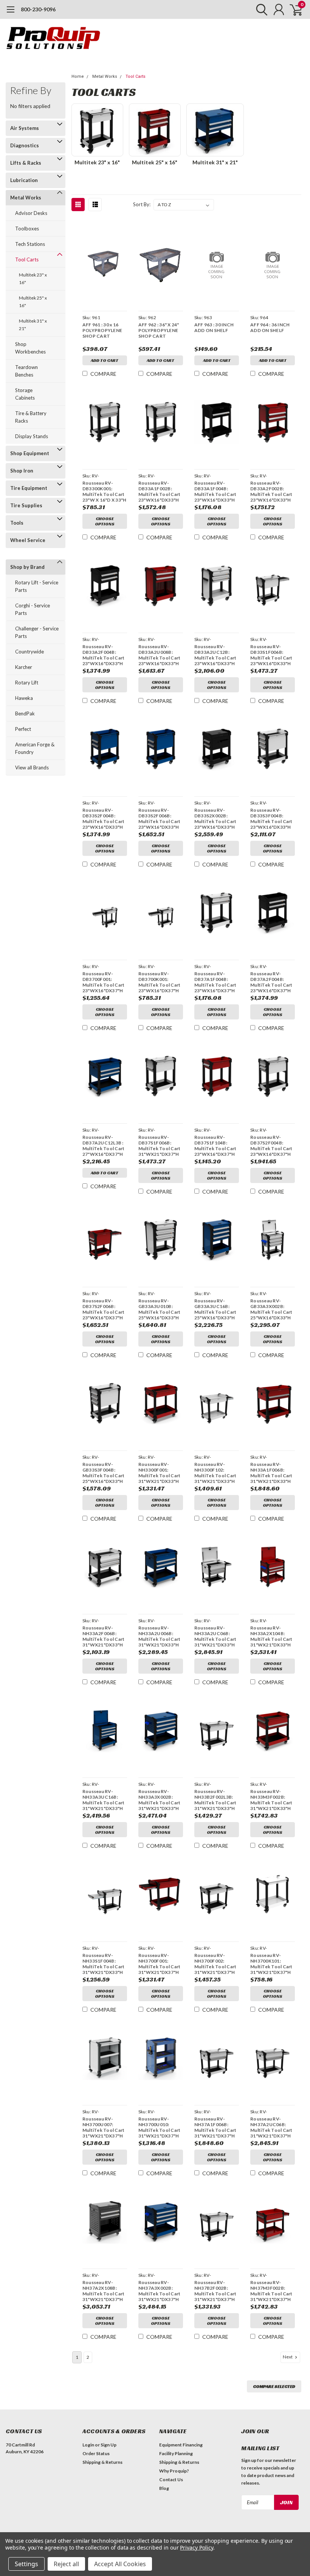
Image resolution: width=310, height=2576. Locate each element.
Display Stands (32, 436)
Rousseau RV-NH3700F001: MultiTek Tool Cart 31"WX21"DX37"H (160, 1964)
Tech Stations (30, 244)
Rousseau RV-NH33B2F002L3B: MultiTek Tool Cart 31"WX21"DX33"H (215, 1800)
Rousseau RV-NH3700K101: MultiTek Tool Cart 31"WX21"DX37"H (271, 1964)
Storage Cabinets (25, 394)
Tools (17, 523)
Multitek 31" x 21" (33, 325)
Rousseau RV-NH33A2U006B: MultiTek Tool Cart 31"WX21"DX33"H (160, 1636)
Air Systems (25, 128)
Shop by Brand (27, 567)
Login (88, 2445)
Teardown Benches (26, 371)
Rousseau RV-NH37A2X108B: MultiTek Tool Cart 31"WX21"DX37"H (104, 2291)
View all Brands (32, 768)
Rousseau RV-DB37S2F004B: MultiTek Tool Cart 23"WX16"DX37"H (271, 1146)
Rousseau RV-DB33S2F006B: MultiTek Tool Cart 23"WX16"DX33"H (160, 819)
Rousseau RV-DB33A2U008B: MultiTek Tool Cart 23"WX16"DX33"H (160, 655)
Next (288, 2357)
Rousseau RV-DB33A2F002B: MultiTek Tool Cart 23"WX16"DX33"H (271, 491)
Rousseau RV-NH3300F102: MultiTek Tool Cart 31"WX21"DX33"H (215, 1473)
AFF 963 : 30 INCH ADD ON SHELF (214, 327)
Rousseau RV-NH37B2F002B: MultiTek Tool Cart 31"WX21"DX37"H (215, 2291)
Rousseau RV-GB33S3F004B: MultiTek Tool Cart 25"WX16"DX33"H (104, 1473)
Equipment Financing (181, 2445)
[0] (293, 9)
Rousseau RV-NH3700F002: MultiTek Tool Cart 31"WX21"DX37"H (215, 1964)
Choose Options (105, 521)
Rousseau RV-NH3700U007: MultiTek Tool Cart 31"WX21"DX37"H (104, 2127)
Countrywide (29, 652)
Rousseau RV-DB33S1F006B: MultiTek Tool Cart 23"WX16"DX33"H (271, 655)
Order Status (96, 2453)
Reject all (66, 2564)
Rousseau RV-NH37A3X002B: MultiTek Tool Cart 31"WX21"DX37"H (160, 2291)
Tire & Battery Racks (31, 417)
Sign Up (108, 2445)
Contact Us (171, 2479)
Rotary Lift (27, 683)
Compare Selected (274, 2386)
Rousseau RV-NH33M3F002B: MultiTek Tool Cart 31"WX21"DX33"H (271, 1800)
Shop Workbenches (30, 348)
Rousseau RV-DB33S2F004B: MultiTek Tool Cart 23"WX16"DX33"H (104, 819)
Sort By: (142, 204)
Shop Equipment (30, 453)
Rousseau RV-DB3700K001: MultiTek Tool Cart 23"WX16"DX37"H (160, 982)
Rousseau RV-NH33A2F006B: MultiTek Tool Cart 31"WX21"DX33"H (104, 1636)
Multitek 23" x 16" (33, 279)
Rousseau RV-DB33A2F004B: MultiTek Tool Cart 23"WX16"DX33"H (104, 655)
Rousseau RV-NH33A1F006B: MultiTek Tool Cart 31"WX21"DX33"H (271, 1473)
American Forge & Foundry (35, 748)
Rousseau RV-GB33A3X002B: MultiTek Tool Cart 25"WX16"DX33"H (271, 1309)
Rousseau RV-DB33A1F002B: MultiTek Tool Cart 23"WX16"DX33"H (160, 491)
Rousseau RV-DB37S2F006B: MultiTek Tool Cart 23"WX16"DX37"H (104, 1309)
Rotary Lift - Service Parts (37, 586)
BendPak (25, 713)
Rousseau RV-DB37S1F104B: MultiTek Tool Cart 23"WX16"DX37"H (215, 1146)
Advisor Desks (31, 213)
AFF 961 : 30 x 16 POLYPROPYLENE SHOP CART (102, 330)
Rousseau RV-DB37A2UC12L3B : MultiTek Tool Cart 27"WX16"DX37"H (104, 1146)
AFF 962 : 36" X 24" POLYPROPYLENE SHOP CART (159, 330)
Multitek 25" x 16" (33, 302)
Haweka (24, 698)
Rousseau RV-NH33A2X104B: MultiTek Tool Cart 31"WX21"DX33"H (271, 1636)
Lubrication (24, 180)
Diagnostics (25, 145)
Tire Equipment (29, 488)
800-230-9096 (38, 9)
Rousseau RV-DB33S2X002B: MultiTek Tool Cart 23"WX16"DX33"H (215, 819)
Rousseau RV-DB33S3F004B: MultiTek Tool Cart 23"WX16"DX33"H (271, 819)
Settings (26, 2564)
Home (78, 76)
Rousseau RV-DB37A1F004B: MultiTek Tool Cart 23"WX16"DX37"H (215, 982)
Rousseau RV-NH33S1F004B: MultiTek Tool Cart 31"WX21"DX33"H (104, 1964)
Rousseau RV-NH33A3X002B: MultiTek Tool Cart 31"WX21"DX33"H (160, 1800)
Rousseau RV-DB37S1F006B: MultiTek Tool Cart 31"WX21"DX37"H (160, 1146)
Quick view (105, 265)
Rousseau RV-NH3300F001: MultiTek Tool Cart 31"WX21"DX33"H (160, 1473)
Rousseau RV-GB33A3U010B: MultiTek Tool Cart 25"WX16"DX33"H (160, 1309)
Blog (164, 2488)
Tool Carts (27, 259)
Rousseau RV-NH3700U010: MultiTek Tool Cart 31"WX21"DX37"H (160, 2127)
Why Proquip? (174, 2471)
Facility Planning (176, 2453)
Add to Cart (105, 360)
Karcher (24, 667)
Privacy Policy (196, 2547)
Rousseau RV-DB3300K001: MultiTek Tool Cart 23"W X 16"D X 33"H (105, 491)
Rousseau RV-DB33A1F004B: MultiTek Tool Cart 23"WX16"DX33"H (215, 491)
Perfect (23, 729)
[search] (260, 9)
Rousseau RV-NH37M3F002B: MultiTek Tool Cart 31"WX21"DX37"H (271, 2291)
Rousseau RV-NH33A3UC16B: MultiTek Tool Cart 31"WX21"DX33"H (104, 1800)
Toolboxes (27, 229)
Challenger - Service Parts (37, 632)
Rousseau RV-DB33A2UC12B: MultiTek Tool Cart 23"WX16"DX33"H (215, 655)
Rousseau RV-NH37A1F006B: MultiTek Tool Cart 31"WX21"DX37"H (215, 2127)
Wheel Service (28, 540)
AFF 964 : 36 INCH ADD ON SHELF (270, 327)
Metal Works (26, 198)
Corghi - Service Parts (33, 609)
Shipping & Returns (102, 2462)
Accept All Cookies (120, 2564)
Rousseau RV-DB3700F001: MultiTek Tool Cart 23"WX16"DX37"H (104, 982)
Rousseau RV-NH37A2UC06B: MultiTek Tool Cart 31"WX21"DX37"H (271, 2127)
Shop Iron (22, 471)
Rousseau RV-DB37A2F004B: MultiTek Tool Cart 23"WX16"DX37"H (271, 982)
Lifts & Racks (26, 163)
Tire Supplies (26, 505)
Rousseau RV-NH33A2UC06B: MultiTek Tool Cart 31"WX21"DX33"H (215, 1636)
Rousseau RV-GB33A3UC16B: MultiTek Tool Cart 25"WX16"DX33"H (215, 1309)
